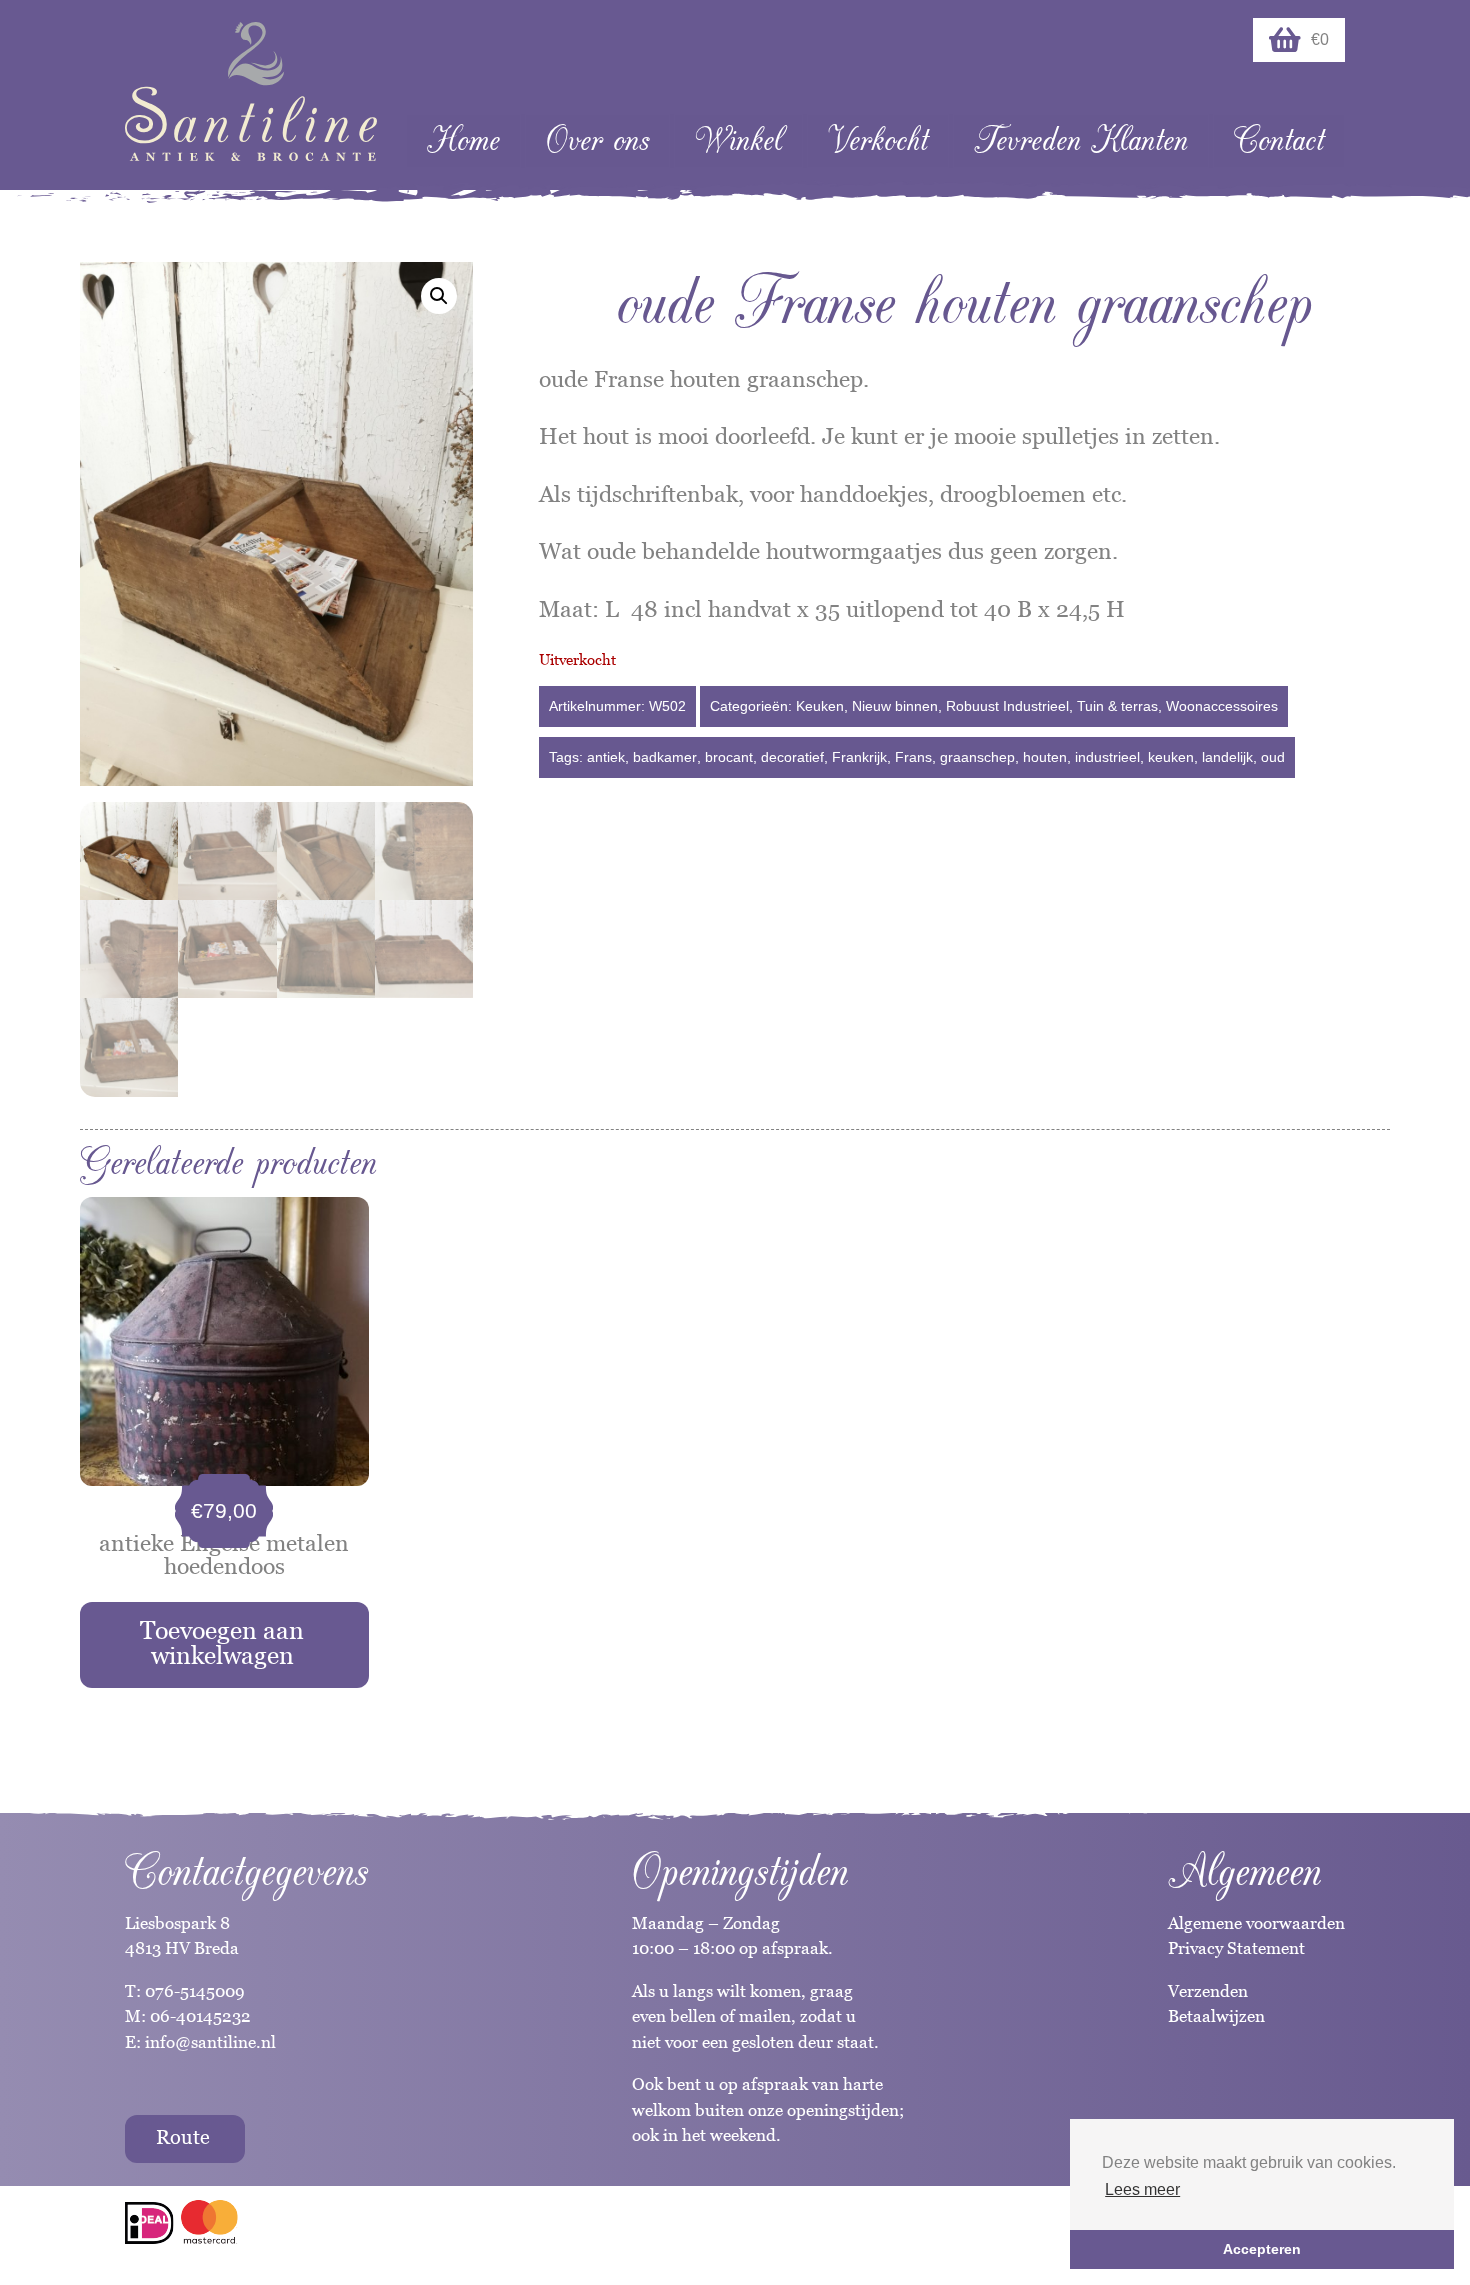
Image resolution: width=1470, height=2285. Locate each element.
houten (1045, 757)
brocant (729, 757)
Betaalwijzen (1216, 2016)
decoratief (792, 757)
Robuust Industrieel (1007, 706)
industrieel (1107, 757)
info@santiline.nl (210, 2042)
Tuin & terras (1117, 706)
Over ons (597, 140)
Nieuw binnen (895, 706)
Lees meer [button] (1142, 2189)
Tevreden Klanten (1081, 140)
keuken (1171, 757)
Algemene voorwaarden (1256, 1923)
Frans (913, 757)
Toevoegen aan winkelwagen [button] (222, 1642)
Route (183, 2137)
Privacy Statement (1236, 1948)
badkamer (665, 757)
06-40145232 (200, 2016)
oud (1273, 757)
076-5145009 (193, 1991)
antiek (606, 757)
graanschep (977, 757)
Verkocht (878, 140)
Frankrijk (859, 757)
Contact (1279, 140)
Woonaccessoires (1222, 706)
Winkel (738, 140)
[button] (439, 296)
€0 (1320, 39)
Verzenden (1208, 1991)
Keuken (820, 706)
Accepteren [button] (1262, 2249)
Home (463, 140)
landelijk (1227, 757)
